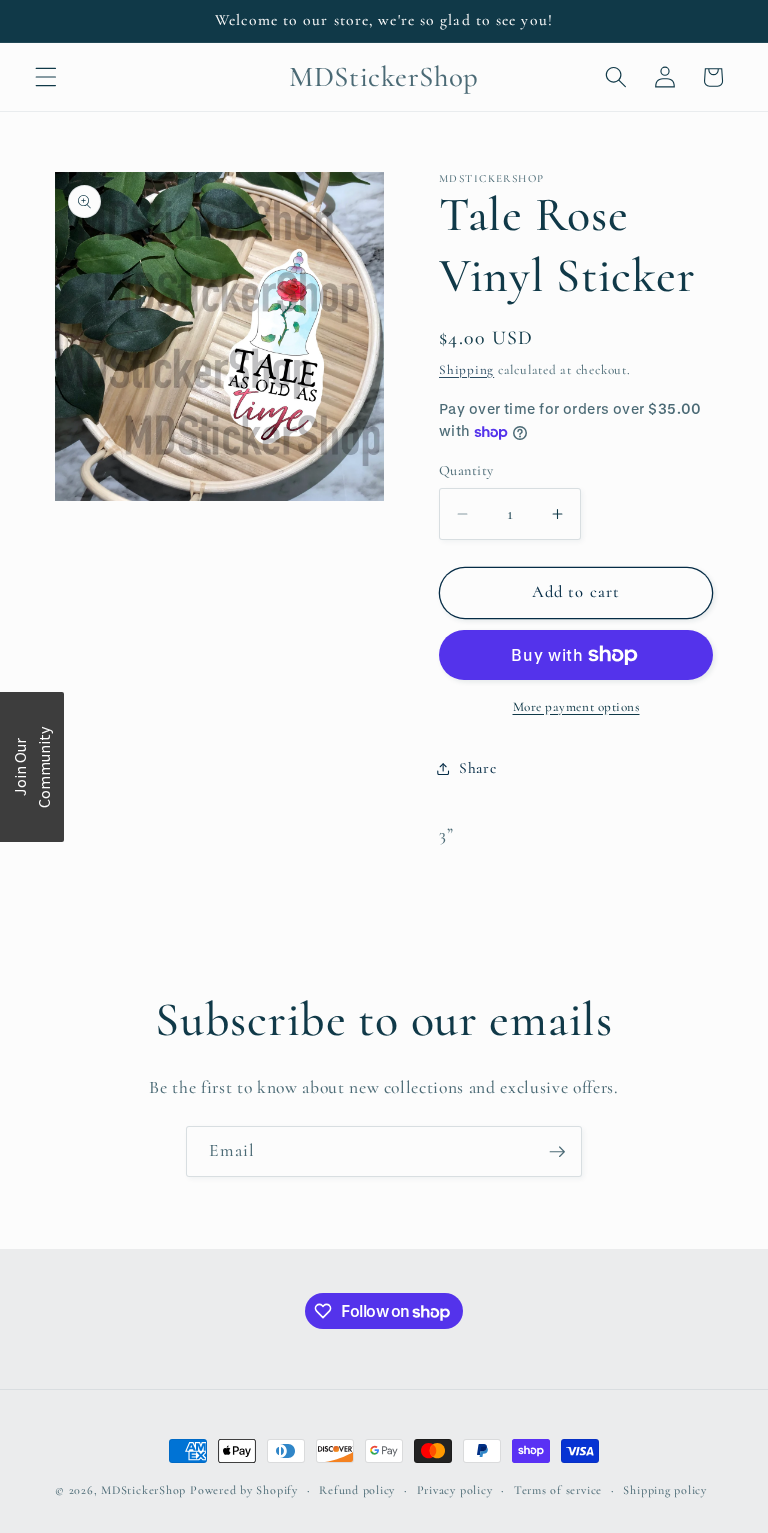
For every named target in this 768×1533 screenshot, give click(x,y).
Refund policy (357, 1490)
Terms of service (558, 1490)
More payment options (576, 707)
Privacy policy (455, 1490)
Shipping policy (665, 1490)
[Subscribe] (557, 1152)
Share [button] (477, 768)
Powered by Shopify (244, 1490)
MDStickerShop (143, 1490)
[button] (46, 77)
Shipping (466, 370)
